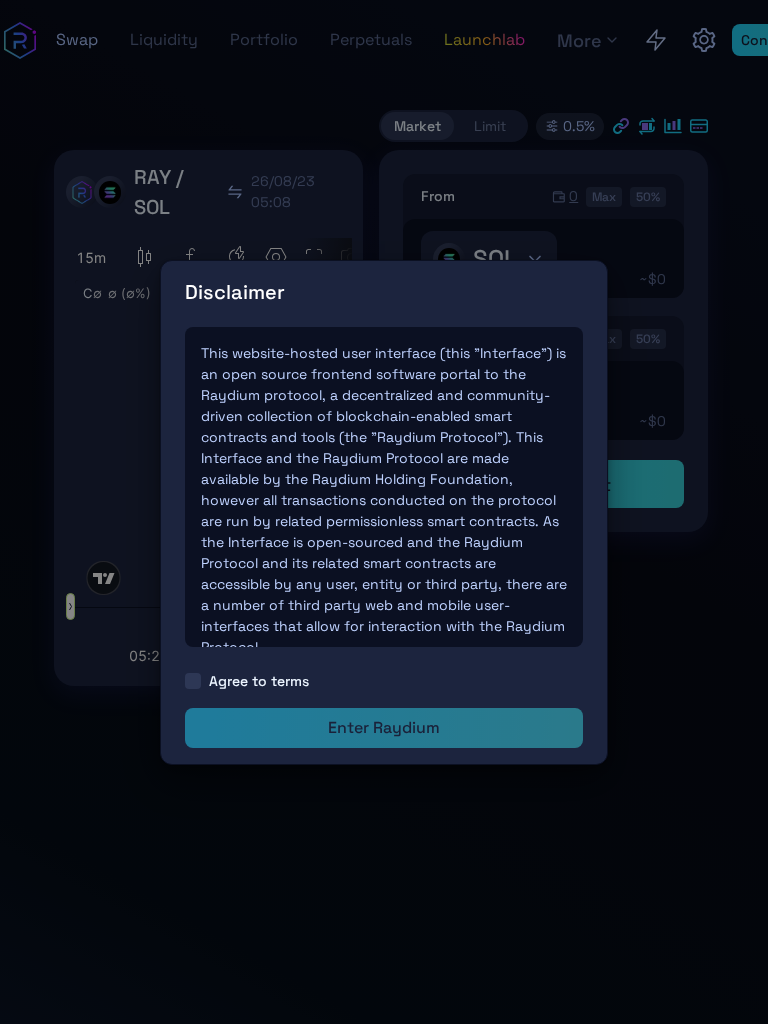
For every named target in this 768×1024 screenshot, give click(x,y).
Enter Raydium (384, 727)
